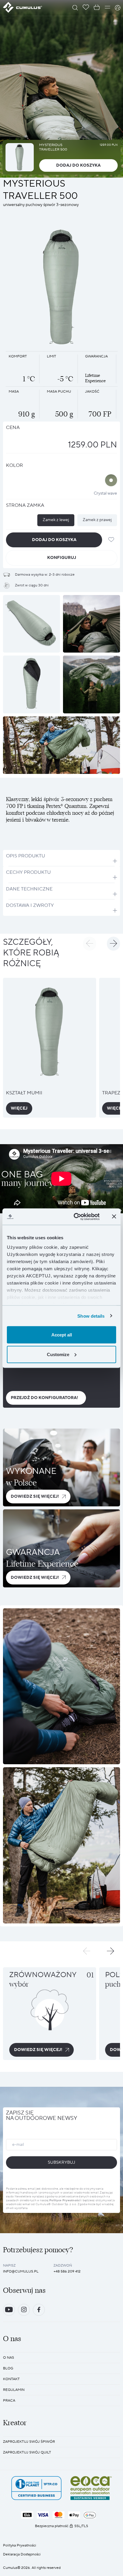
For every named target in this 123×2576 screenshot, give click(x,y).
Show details (91, 1316)
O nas (9, 2358)
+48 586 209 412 (67, 2271)
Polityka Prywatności (20, 2545)
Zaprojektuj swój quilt (27, 2452)
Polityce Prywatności (65, 2200)
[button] (90, 944)
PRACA (9, 2401)
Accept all (62, 1335)
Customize (58, 1354)
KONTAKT (11, 2379)
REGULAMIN (14, 2390)
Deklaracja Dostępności (22, 2554)
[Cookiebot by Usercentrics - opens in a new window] (75, 1217)
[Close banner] (114, 1217)
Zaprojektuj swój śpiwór (29, 2442)
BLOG (8, 2368)
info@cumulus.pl (21, 2271)
